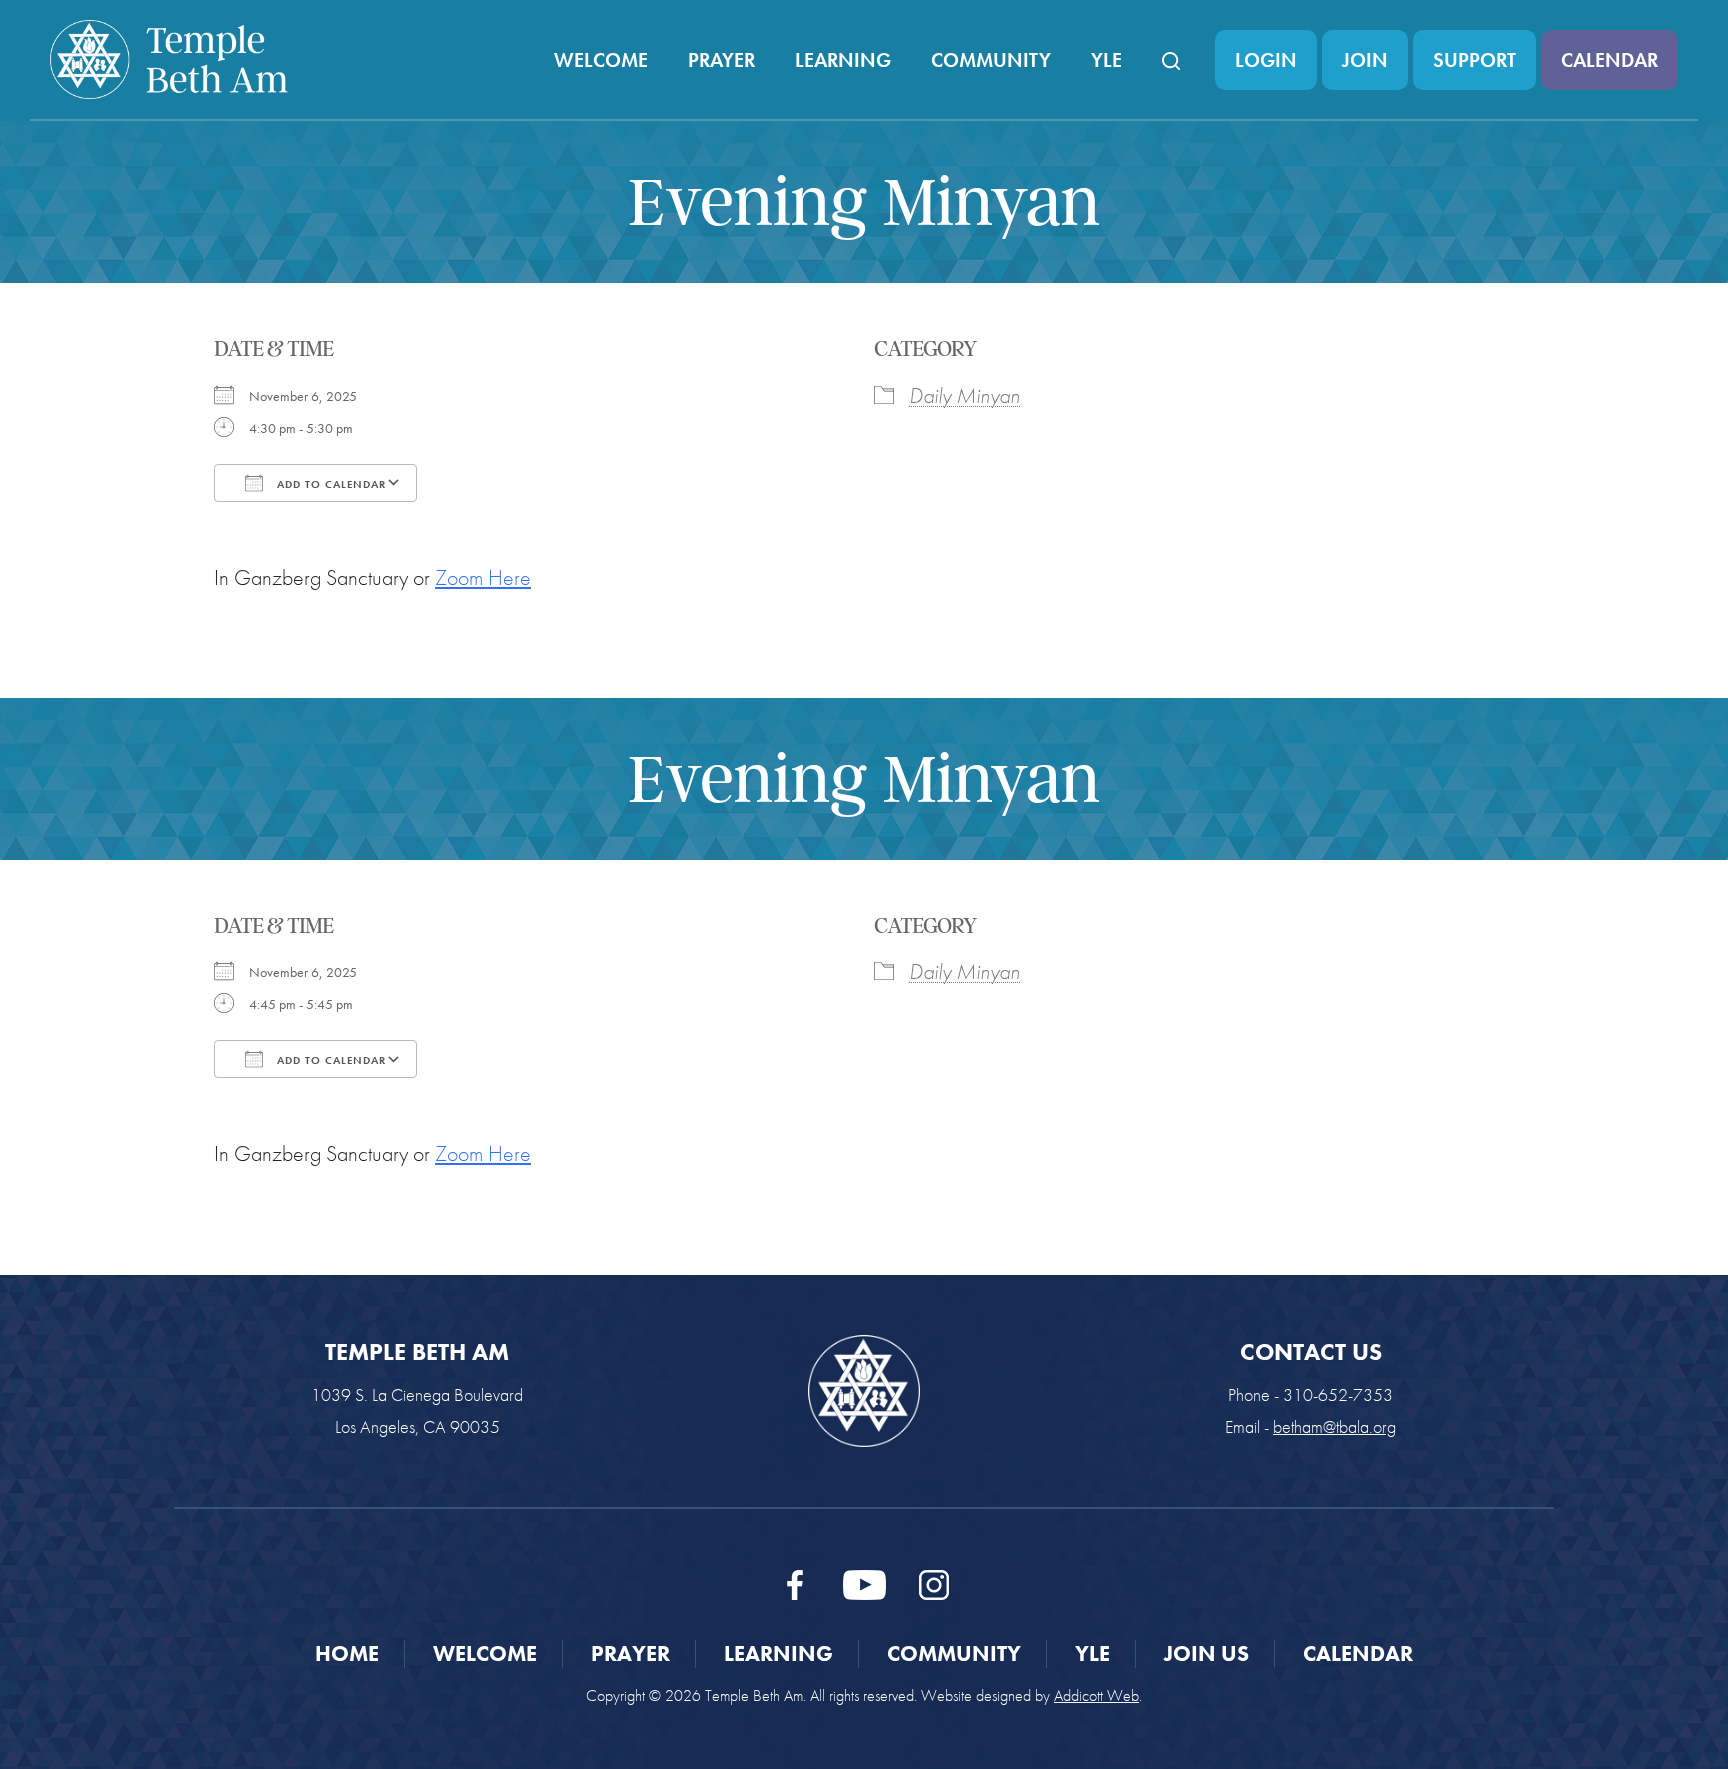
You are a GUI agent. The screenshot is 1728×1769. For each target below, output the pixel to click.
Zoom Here (483, 577)
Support (1474, 60)
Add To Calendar (329, 484)
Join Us (1206, 1653)
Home (347, 1653)
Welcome (601, 60)
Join (1365, 60)
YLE (1106, 60)
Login (1266, 60)
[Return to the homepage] (169, 59)
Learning (843, 60)
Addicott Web (1096, 1695)
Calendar (1609, 60)
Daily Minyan (964, 395)
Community (991, 60)
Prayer (721, 60)
